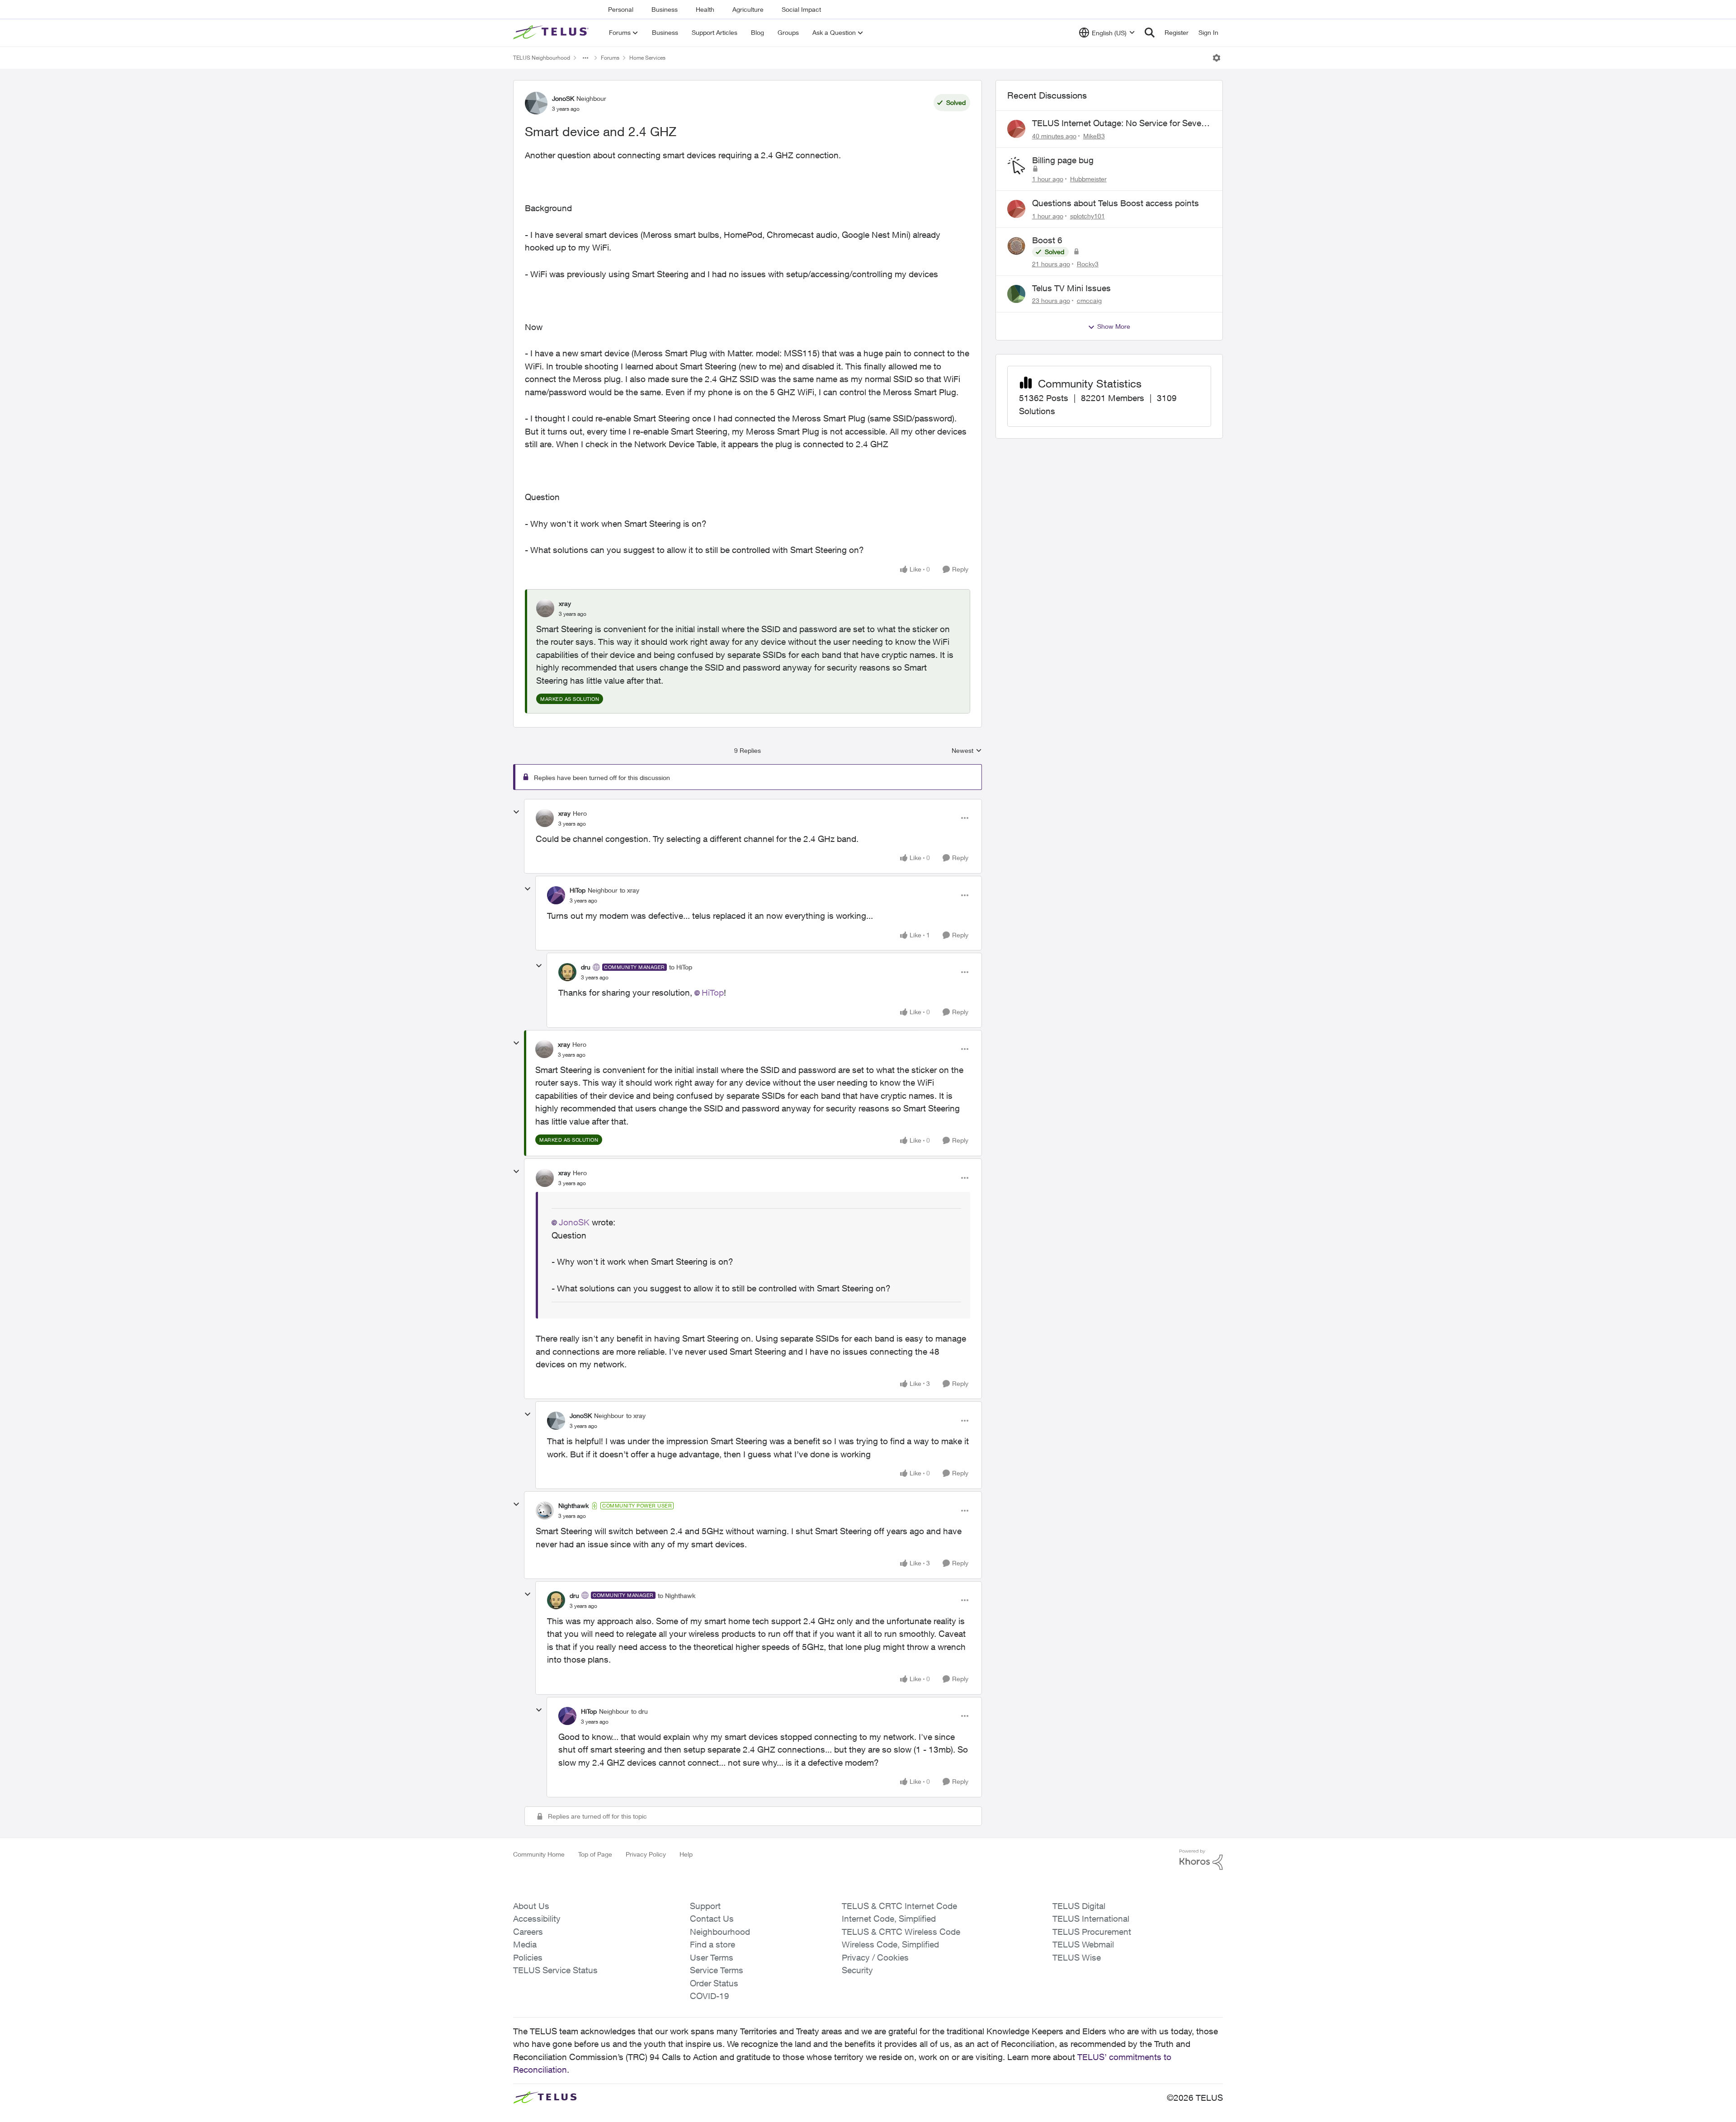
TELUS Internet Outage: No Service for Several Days (1121, 123)
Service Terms (717, 1970)
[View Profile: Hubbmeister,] (1016, 166)
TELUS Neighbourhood (542, 58)
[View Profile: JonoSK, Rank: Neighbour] (536, 103)
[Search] (1150, 33)
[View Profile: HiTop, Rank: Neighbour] (556, 895)
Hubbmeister (1088, 179)
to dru (639, 1711)
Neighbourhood (720, 1932)
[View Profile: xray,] (545, 608)
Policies (528, 1957)
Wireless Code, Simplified (890, 1944)
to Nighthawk (677, 1595)
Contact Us (712, 1919)
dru (586, 967)
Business (665, 9)
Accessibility (537, 1919)
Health (705, 9)
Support (705, 1906)
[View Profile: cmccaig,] (1016, 294)
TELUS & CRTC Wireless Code (901, 1932)
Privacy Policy (646, 1854)
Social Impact (801, 9)
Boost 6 (1047, 240)
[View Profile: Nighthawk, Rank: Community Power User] (545, 1511)
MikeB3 (1094, 136)
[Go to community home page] (552, 33)
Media (525, 1944)
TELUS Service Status (555, 1970)
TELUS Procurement (1092, 1932)
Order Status (714, 1983)
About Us (531, 1906)
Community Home (539, 1854)
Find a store (712, 1944)
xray (565, 603)
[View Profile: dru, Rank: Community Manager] (567, 972)
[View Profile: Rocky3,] (1016, 246)
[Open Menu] (1217, 58)
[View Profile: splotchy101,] (1016, 209)
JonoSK (563, 98)
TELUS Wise (1077, 1957)
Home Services (647, 58)
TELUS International (1091, 1919)
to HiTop (681, 967)
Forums (610, 58)
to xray (630, 890)
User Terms (712, 1957)
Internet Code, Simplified (889, 1919)
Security (857, 1970)
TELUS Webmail (1083, 1944)
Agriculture (748, 9)
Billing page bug (1063, 160)
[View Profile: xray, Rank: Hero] (545, 818)
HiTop (578, 890)
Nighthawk (573, 1505)
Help (686, 1854)
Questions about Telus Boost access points (1116, 203)
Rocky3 (1088, 264)
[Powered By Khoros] (1201, 1860)
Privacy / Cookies (875, 1957)
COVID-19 (710, 1996)
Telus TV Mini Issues (1071, 288)
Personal (621, 9)
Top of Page (595, 1854)
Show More (1114, 326)
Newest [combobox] (967, 751)
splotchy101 (1087, 216)
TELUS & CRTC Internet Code (899, 1906)
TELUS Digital (1079, 1906)
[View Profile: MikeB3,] (1016, 129)
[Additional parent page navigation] (585, 58)
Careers (528, 1932)
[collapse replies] (516, 812)
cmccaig (1089, 300)
